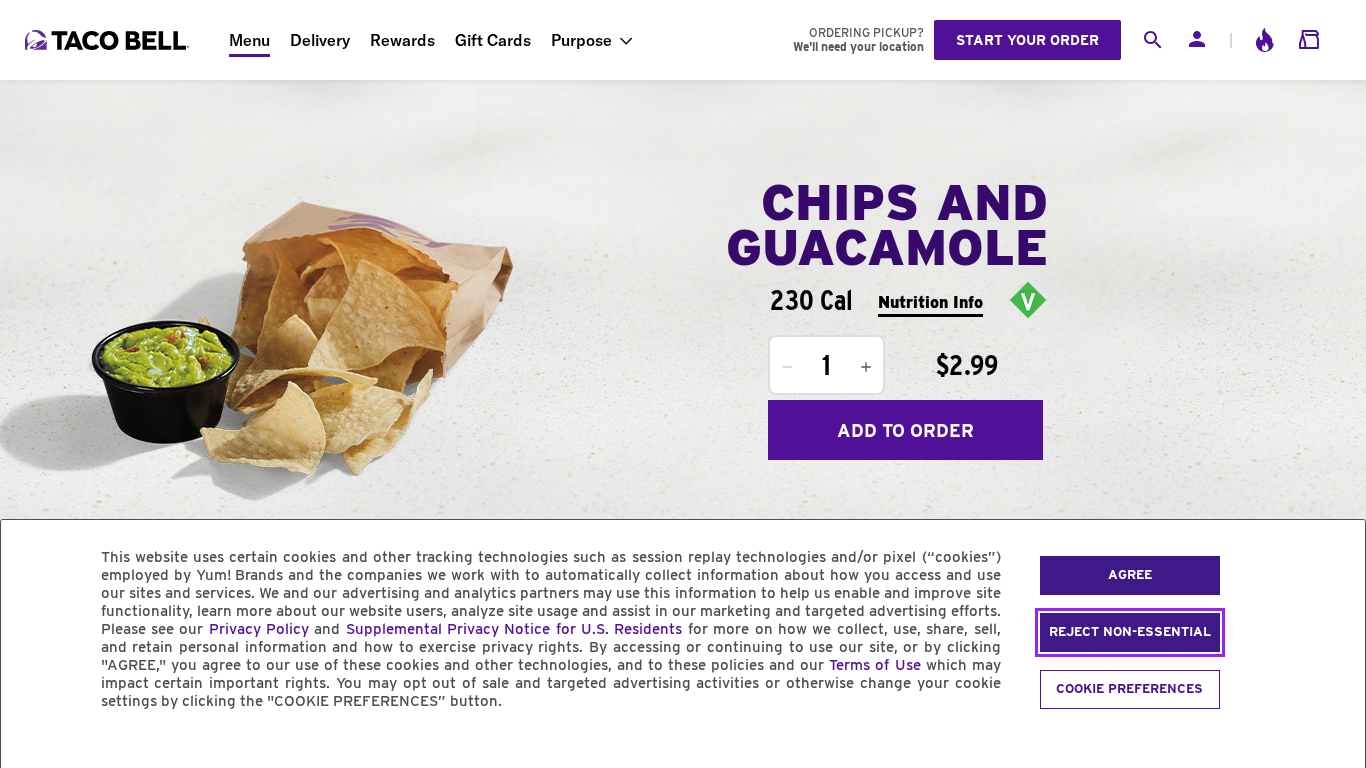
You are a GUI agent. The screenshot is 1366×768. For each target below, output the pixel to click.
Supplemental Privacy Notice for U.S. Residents (514, 629)
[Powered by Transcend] (33, 746)
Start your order (1027, 40)
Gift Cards (493, 40)
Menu (249, 40)
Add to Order (905, 430)
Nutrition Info (930, 302)
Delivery (320, 40)
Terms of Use (874, 665)
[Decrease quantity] (787, 367)
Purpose (581, 40)
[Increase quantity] (866, 367)
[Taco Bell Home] (109, 40)
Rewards (402, 40)
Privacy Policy (259, 629)
